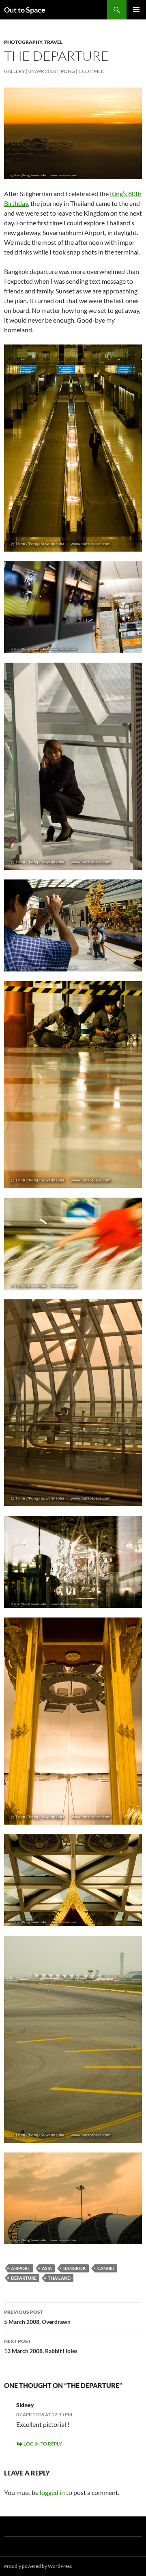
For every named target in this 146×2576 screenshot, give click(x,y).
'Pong (67, 71)
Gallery (15, 71)
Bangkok (75, 2268)
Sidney (25, 2405)
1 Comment (93, 71)
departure (24, 2278)
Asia (47, 2268)
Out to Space (25, 10)
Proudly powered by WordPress (38, 2566)
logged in (52, 2492)
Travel (53, 42)
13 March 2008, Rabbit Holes (41, 2346)
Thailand (59, 2278)
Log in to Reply (43, 2444)
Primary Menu (136, 10)
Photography (23, 42)
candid (106, 2268)
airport (21, 2268)
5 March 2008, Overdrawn (37, 2317)
